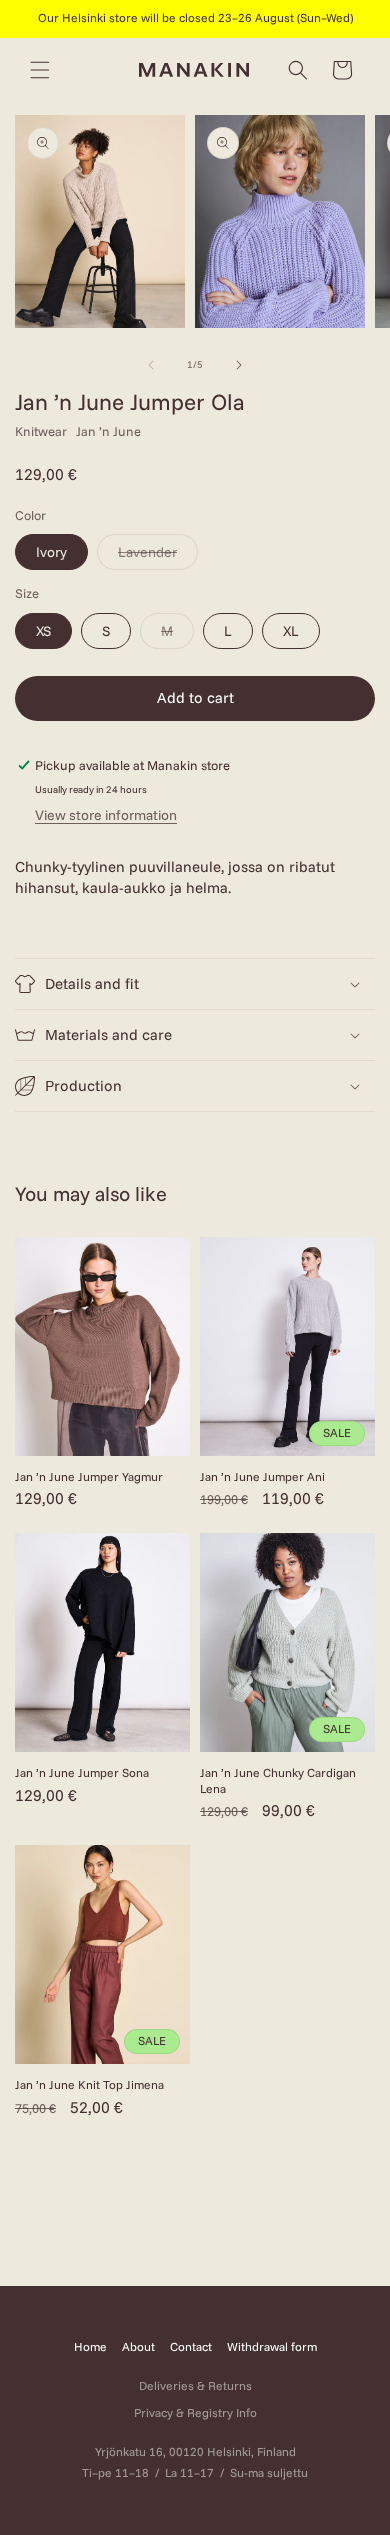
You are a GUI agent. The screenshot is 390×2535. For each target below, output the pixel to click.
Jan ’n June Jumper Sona (82, 1772)
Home (90, 2346)
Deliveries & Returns (195, 2385)
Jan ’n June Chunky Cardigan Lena (278, 1780)
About (138, 2346)
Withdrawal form (272, 2346)
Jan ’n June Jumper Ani (262, 1476)
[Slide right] (239, 365)
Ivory (51, 552)
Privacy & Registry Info (195, 2412)
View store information (106, 815)
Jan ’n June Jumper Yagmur (89, 1476)
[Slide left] (151, 365)
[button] (40, 70)
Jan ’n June (108, 431)
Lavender (158, 556)
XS (43, 631)
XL (291, 631)
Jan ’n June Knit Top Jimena (89, 2084)
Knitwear (41, 431)
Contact (191, 2346)
